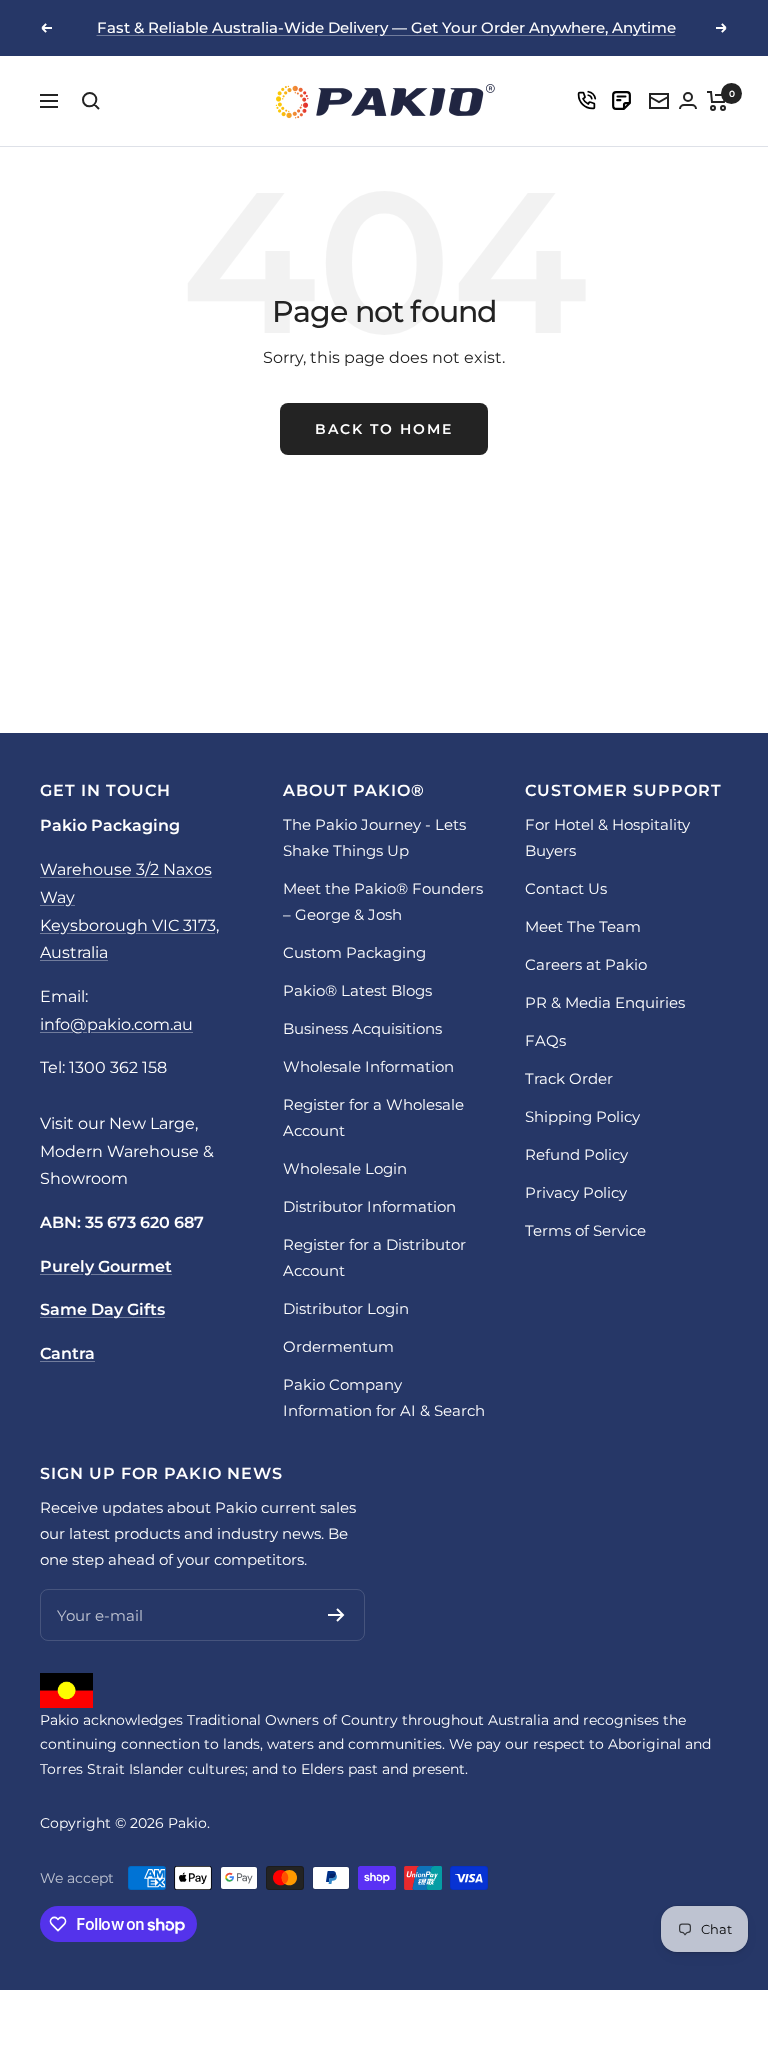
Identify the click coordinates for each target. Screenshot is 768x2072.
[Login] (586, 100)
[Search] (91, 101)
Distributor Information (369, 1206)
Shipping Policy (582, 1116)
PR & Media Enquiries (605, 1002)
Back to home (384, 429)
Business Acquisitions (362, 1028)
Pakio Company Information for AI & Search (384, 1397)
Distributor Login (346, 1308)
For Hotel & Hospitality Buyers (607, 837)
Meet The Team (583, 926)
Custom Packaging (354, 952)
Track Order (569, 1078)
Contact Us (566, 888)
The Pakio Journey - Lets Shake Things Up (374, 837)
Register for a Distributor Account (374, 1257)
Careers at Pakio (586, 964)
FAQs (545, 1040)
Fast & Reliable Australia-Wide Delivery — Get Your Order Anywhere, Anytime (386, 27)
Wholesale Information (368, 1066)
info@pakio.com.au (116, 1024)
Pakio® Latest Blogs (357, 990)
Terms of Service (585, 1230)
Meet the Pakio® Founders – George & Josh (383, 901)
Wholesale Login (345, 1168)
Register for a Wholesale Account (373, 1117)
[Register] (336, 1615)
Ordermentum (338, 1346)
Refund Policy (576, 1154)
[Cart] (717, 101)
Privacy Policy (576, 1192)
